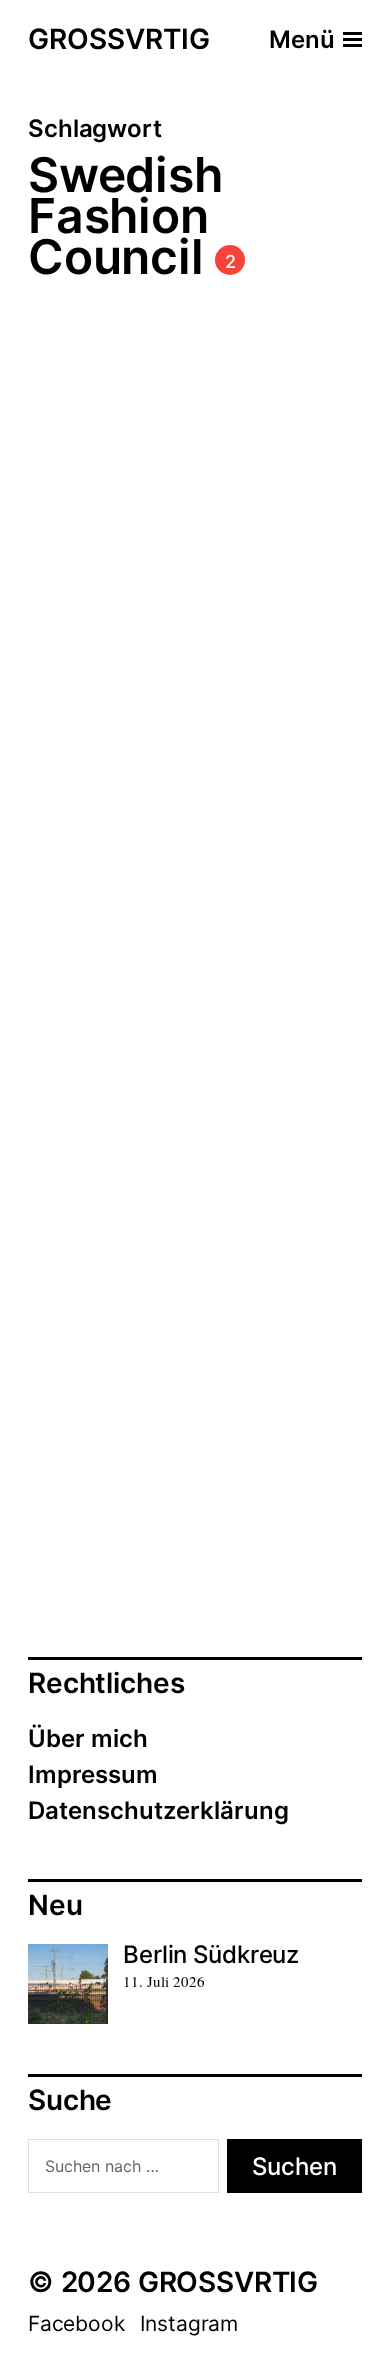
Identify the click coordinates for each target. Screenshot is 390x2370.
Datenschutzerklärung (158, 1810)
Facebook (76, 2323)
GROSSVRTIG (119, 40)
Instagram (189, 2323)
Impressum (93, 1774)
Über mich (88, 1738)
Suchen (294, 2166)
